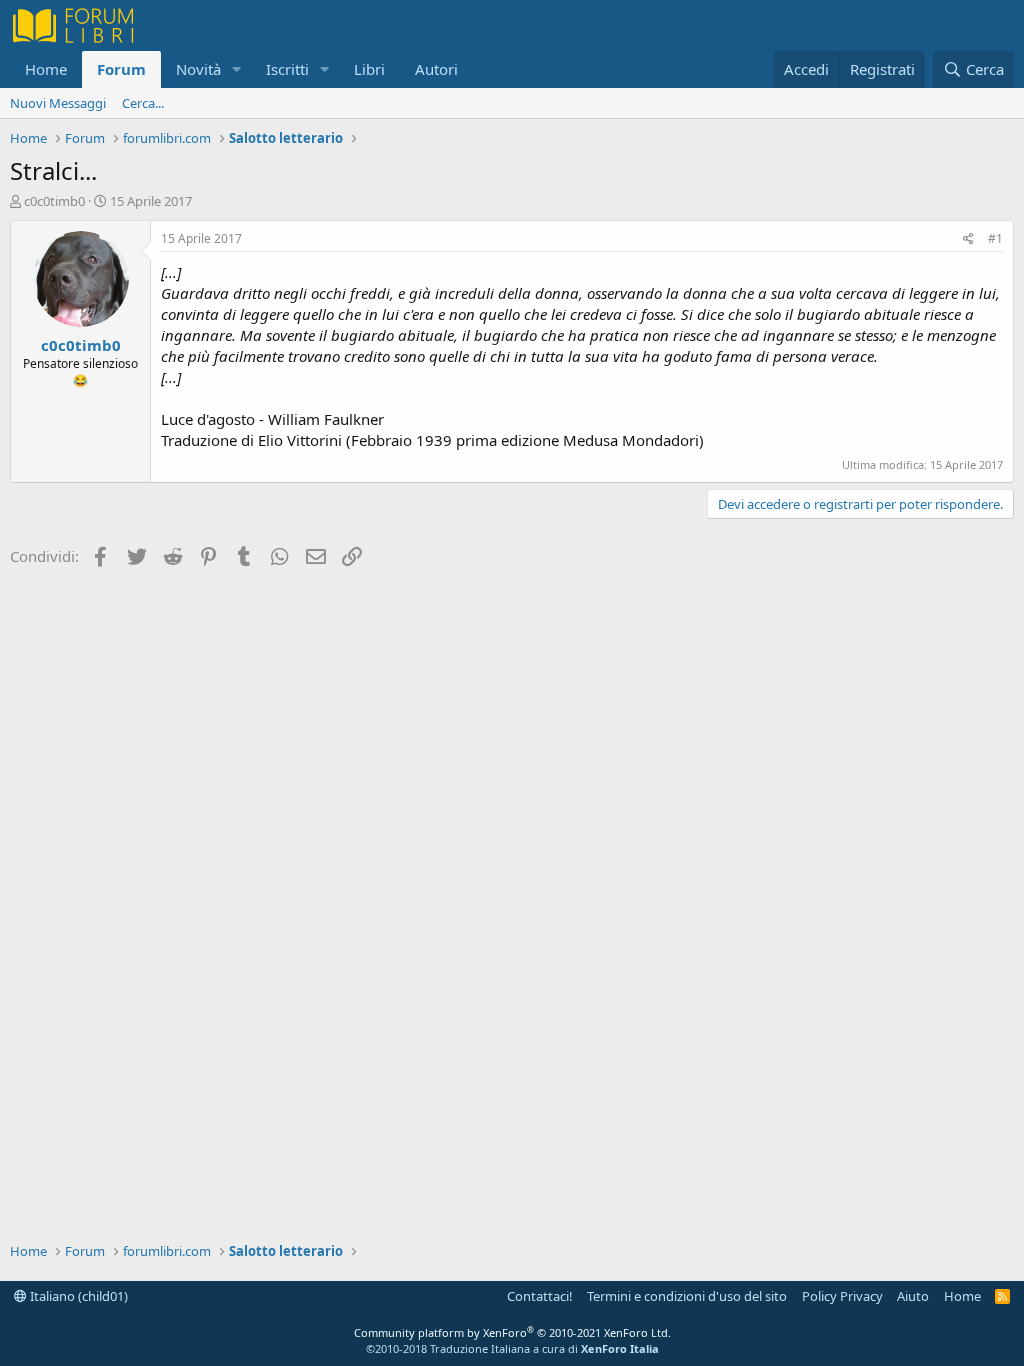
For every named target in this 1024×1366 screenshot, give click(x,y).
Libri (369, 69)
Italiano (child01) (77, 1296)
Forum (121, 69)
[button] (237, 69)
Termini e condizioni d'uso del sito (687, 1296)
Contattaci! (540, 1296)
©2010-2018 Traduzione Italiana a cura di (512, 1348)
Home (46, 69)
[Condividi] (968, 239)
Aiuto (913, 1296)
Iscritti (287, 69)
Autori (436, 69)
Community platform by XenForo (512, 1332)
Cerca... (143, 103)
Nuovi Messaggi (58, 103)
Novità (198, 69)
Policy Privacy (842, 1296)
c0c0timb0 (54, 201)
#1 (995, 238)
